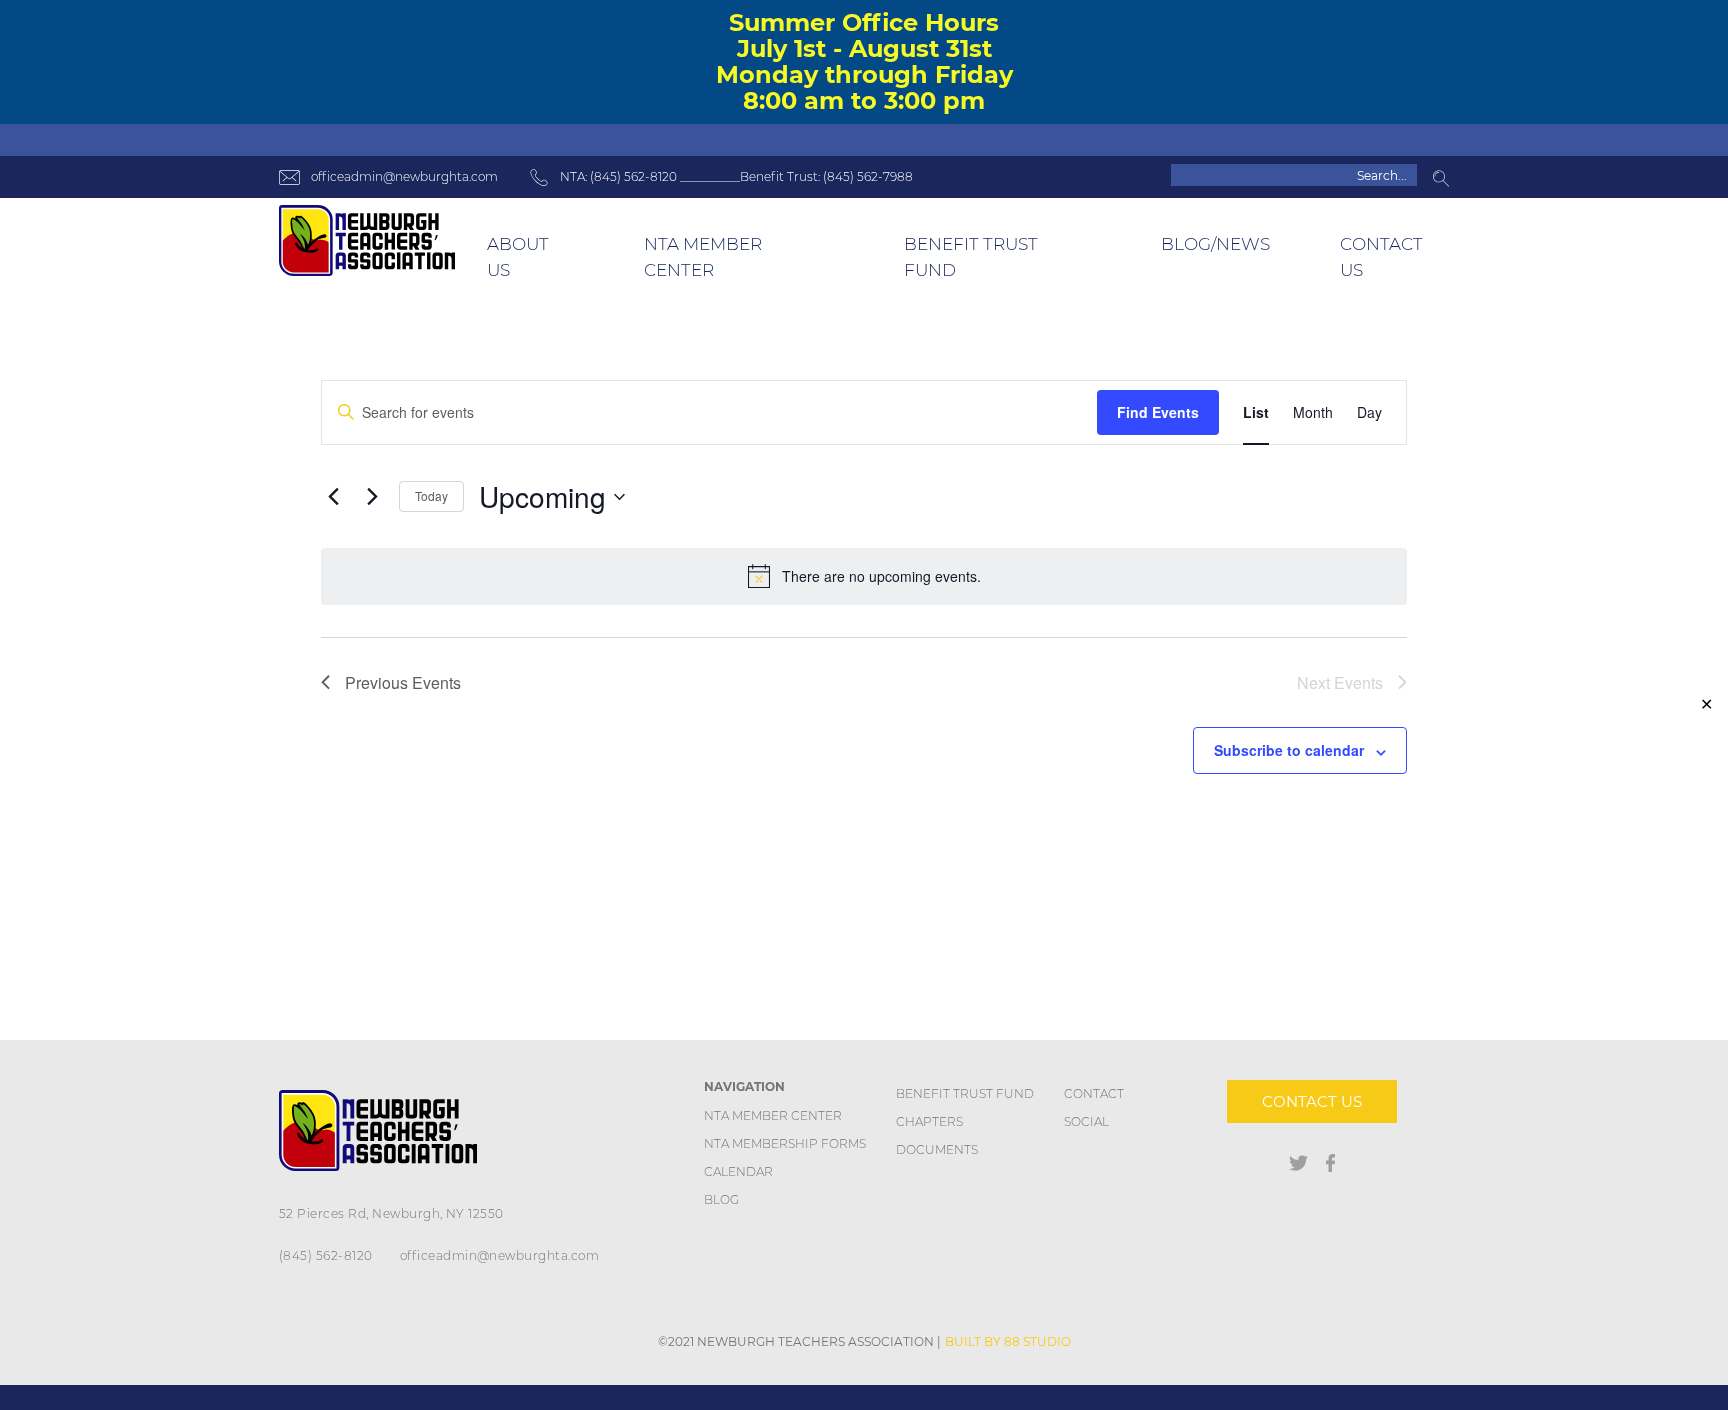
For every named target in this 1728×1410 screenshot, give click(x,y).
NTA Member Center (773, 1115)
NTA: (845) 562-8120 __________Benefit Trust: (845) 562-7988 (736, 176)
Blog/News (1215, 244)
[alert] (864, 576)
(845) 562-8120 (326, 1255)
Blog (721, 1199)
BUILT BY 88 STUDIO (1008, 1341)
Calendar (738, 1171)
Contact (1094, 1093)
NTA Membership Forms (785, 1143)
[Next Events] (372, 497)
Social (1086, 1121)
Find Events (1158, 412)
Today (431, 495)
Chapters (929, 1121)
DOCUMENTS (937, 1149)
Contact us (1312, 1101)
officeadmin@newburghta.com (404, 176)
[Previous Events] (333, 497)
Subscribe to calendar (1289, 750)
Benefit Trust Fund (965, 1093)
